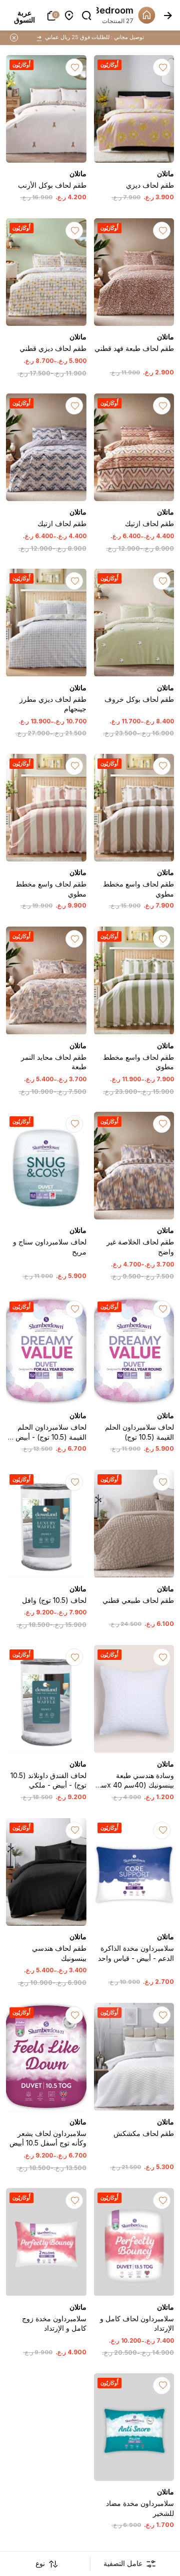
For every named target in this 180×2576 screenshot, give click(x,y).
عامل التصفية (123, 2563)
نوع (40, 2563)
